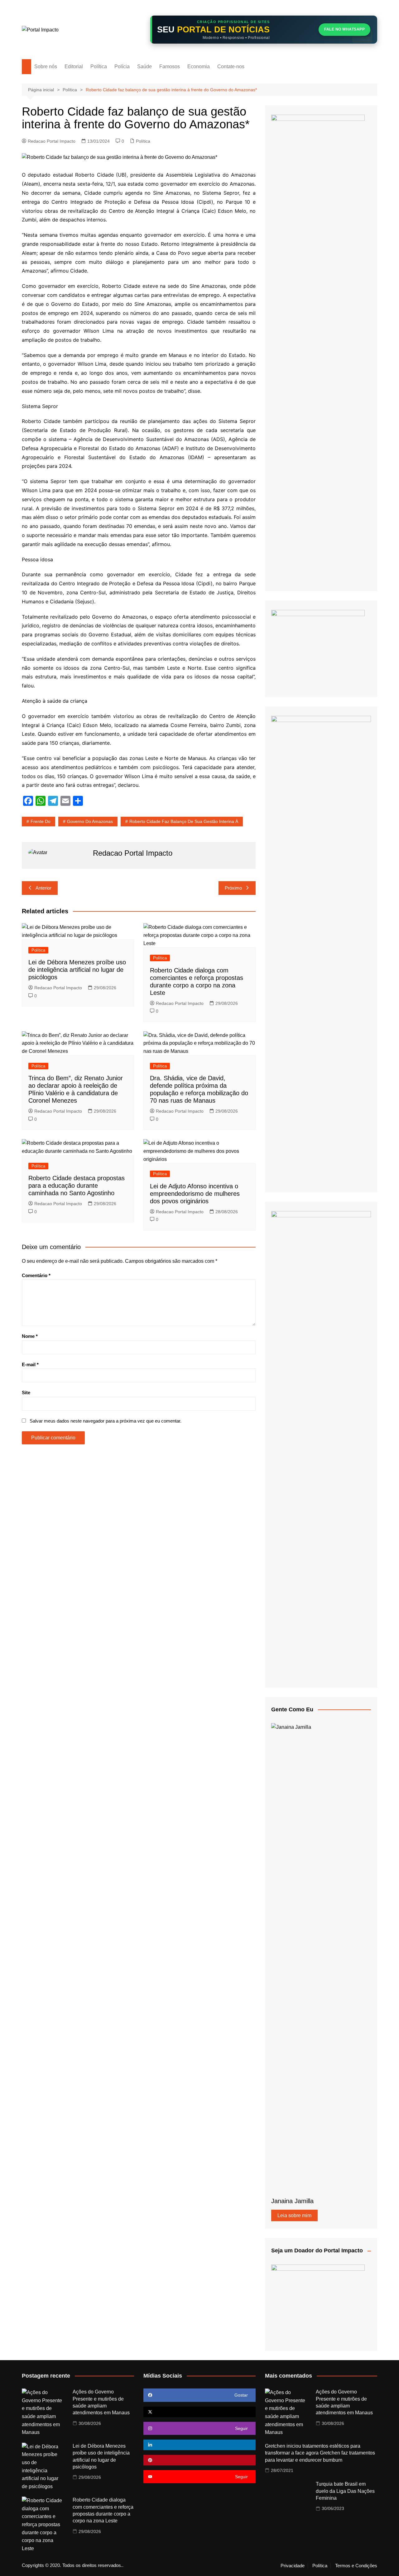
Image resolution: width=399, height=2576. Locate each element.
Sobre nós (46, 67)
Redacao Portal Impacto (52, 141)
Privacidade (293, 2566)
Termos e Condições (356, 2566)
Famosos (170, 67)
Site (26, 1393)
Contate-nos (231, 67)
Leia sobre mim (294, 2215)
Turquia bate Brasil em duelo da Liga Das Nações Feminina (345, 2491)
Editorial (74, 67)
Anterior (43, 888)
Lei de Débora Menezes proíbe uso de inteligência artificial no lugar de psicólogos (77, 970)
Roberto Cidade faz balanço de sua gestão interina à (184, 821)
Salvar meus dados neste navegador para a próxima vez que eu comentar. (106, 1421)
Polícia (122, 67)
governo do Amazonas (90, 821)
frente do (41, 821)
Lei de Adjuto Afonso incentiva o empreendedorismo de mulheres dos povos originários (195, 1194)
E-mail (30, 1364)
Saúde (144, 67)
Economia (199, 67)
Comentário (36, 1275)
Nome (30, 1336)
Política (99, 67)
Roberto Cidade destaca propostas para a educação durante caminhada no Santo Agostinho (77, 1186)
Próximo (233, 888)
